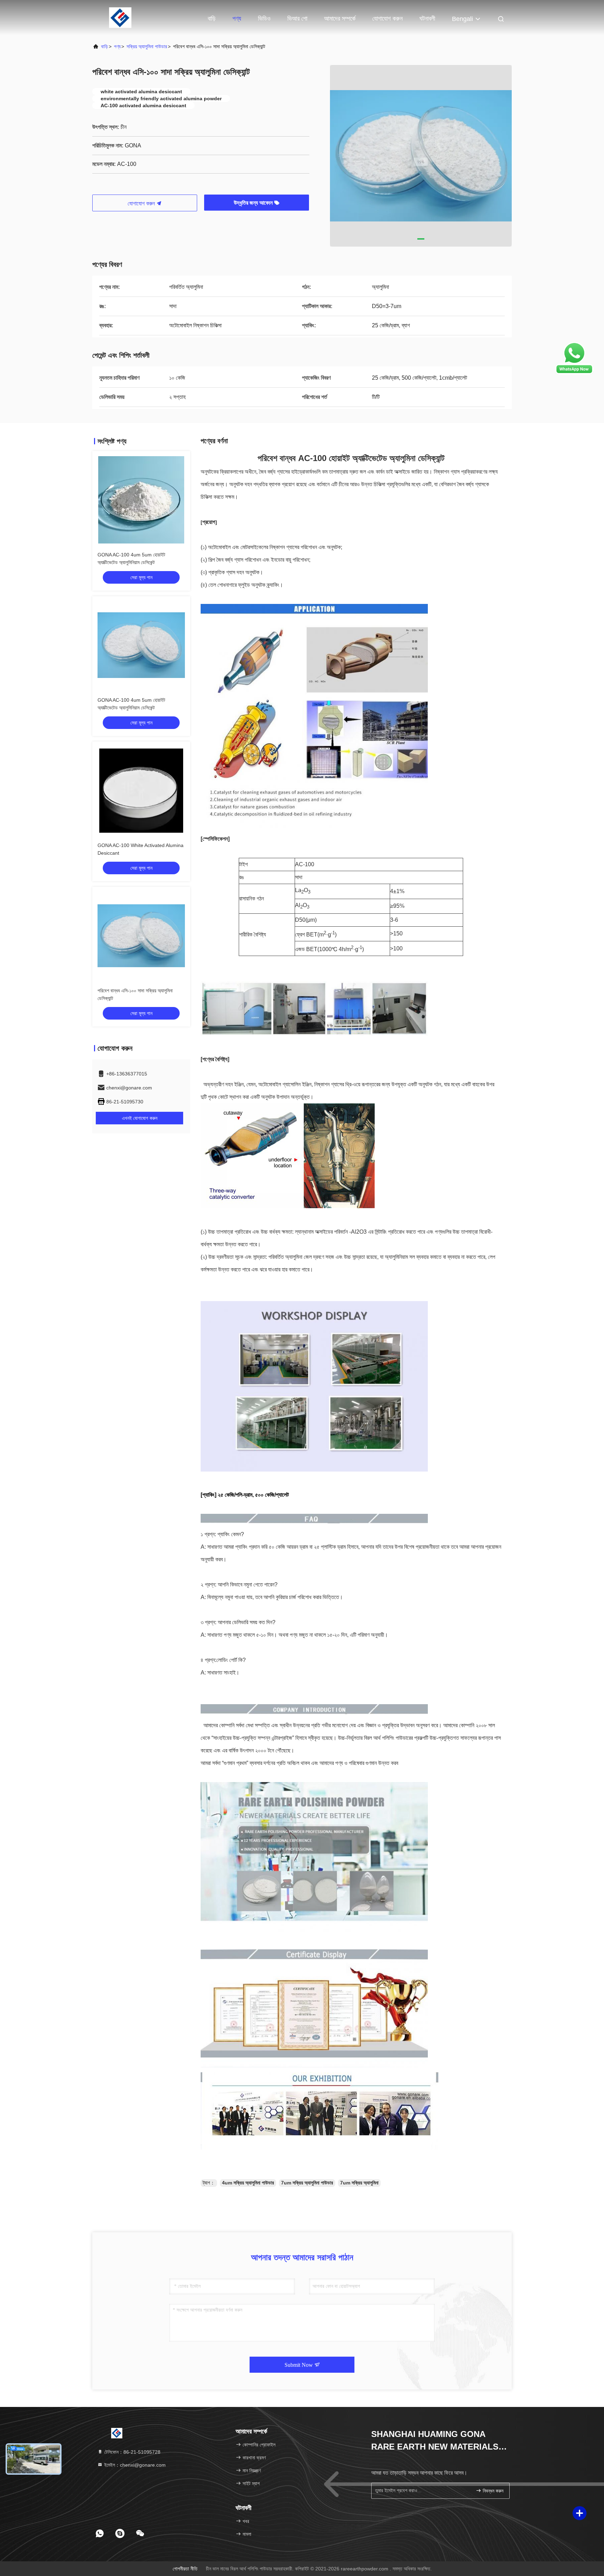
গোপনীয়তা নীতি (185, 2569)
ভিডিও (264, 19)
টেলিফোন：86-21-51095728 (132, 2452)
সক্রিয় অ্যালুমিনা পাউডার (147, 46)
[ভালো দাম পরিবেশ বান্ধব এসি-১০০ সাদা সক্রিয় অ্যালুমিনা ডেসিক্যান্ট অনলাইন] (141, 936)
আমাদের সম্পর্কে (340, 19)
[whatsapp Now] (574, 373)
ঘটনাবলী (427, 19)
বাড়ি (212, 19)
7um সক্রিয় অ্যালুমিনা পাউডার (307, 2183)
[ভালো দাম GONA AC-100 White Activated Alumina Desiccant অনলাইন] (141, 790)
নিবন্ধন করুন (492, 2491)
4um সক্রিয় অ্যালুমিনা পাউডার (248, 2183)
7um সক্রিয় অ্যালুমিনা (359, 2183)
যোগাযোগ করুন (387, 19)
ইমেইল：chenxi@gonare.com (134, 2465)
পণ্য (237, 19)
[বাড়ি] (120, 17)
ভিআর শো (297, 19)
